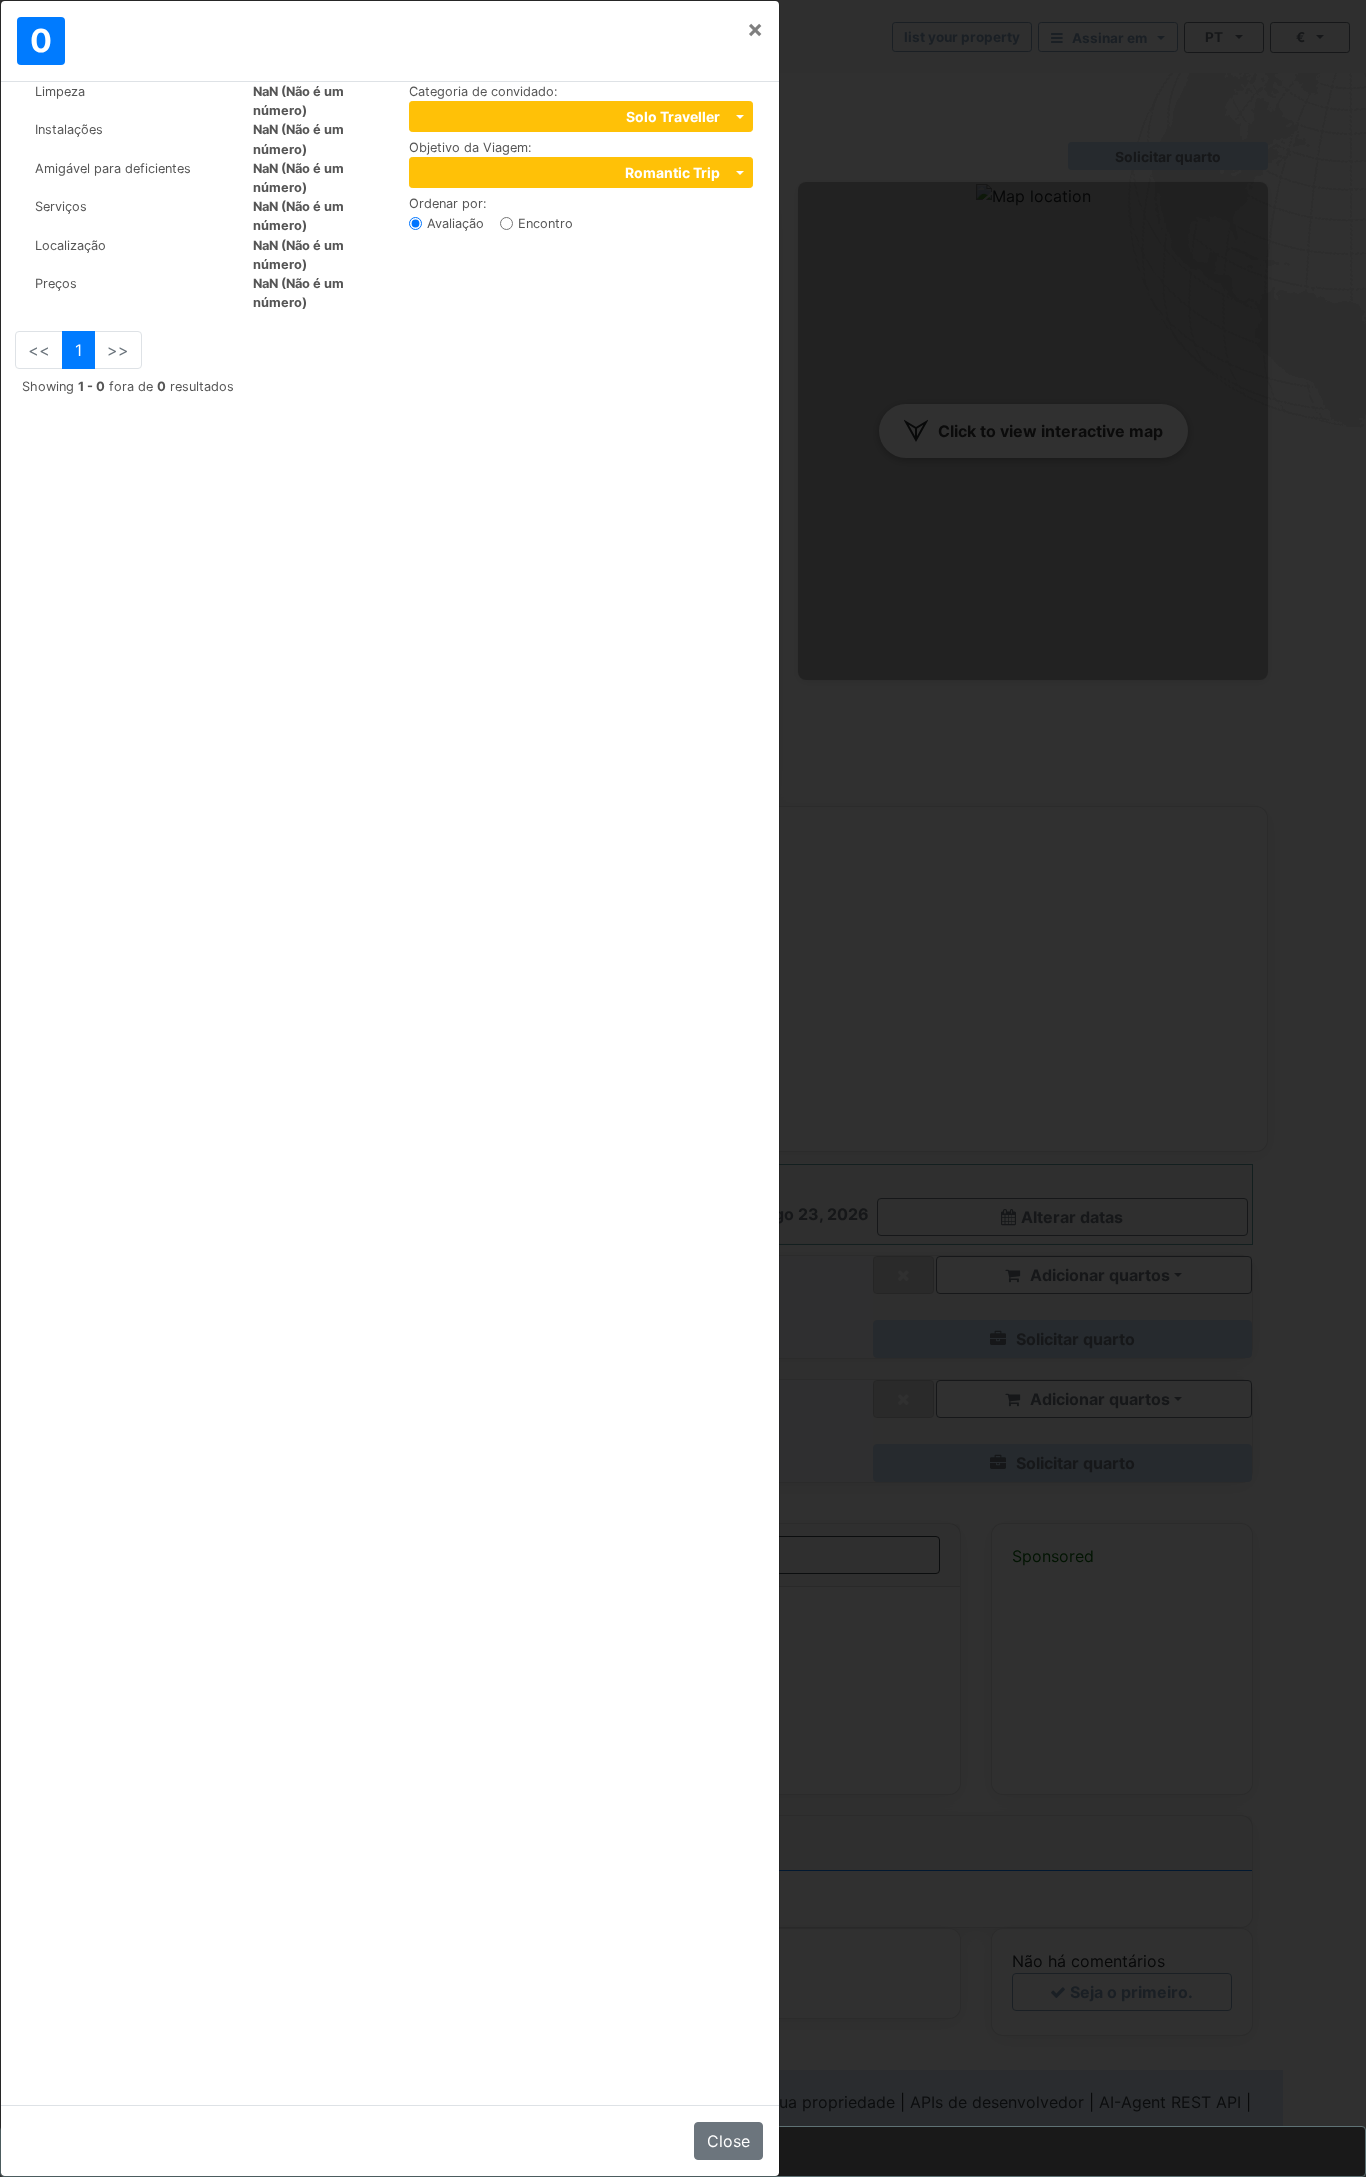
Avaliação (455, 223)
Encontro (545, 223)
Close (728, 2141)
